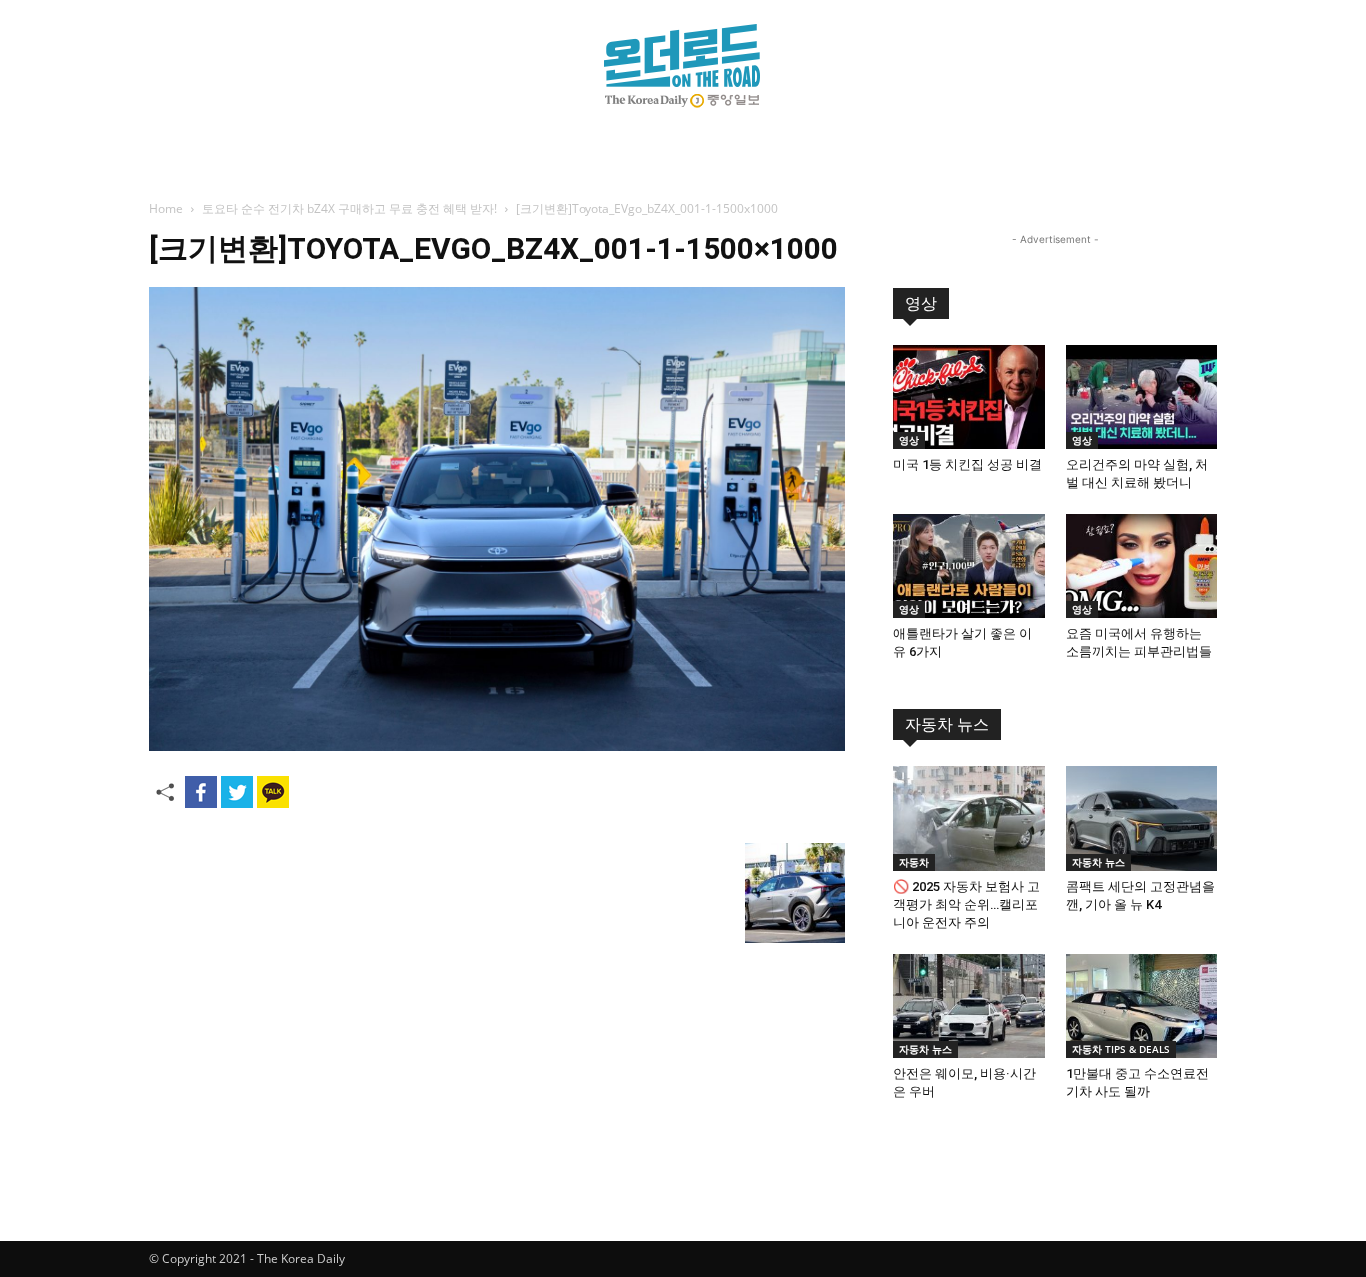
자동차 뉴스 (947, 724)
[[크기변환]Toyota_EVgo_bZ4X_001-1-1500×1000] (497, 745)
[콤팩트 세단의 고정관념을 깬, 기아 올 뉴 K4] (1142, 818)
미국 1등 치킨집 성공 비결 (967, 464)
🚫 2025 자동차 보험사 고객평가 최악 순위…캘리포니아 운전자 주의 (966, 904)
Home (166, 208)
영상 (921, 303)
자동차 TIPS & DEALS (1121, 1049)
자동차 (914, 862)
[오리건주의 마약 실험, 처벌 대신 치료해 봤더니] (1142, 397)
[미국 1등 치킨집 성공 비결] (969, 397)
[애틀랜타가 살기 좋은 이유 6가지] (969, 566)
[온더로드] (683, 66)
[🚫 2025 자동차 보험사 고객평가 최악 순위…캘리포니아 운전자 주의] (969, 818)
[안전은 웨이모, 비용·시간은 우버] (969, 1006)
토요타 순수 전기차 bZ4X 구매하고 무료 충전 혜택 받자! (349, 208)
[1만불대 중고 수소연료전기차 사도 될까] (1142, 1006)
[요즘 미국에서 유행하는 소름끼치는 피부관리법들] (1142, 566)
